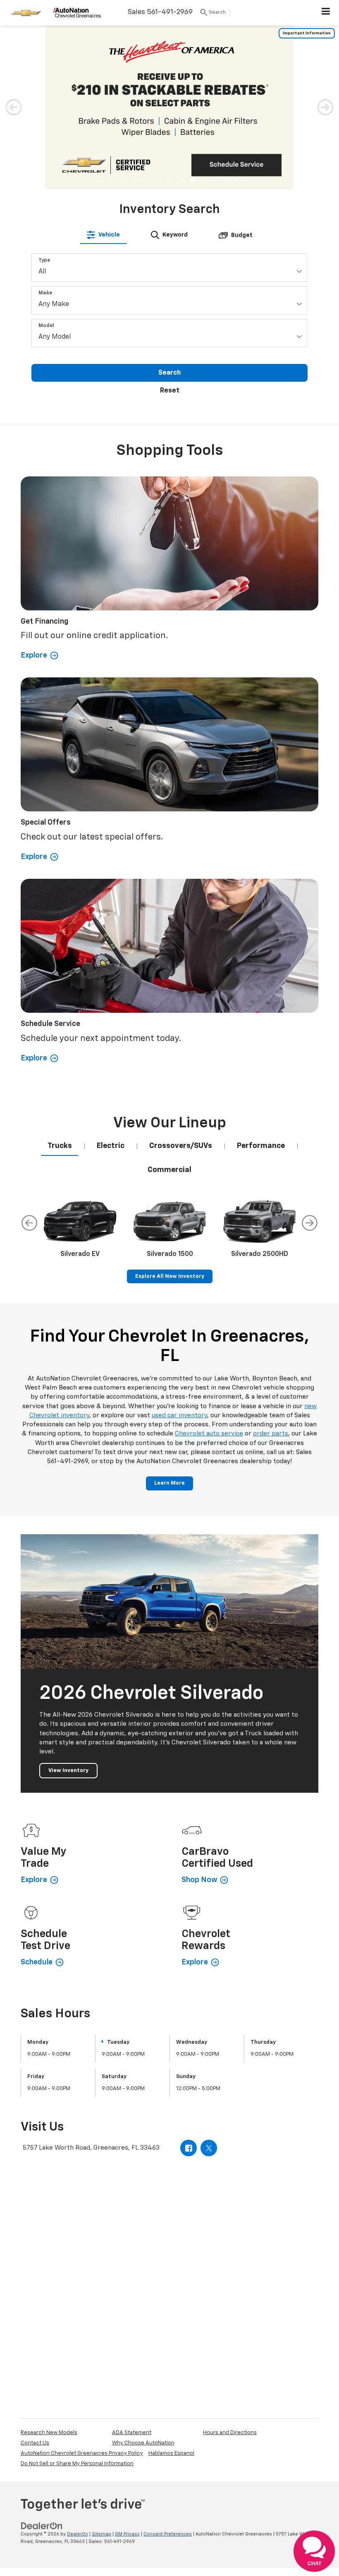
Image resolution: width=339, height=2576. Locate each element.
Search (169, 208)
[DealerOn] (42, 2360)
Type (44, 95)
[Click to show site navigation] (326, 13)
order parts (271, 1268)
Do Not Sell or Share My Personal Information (77, 2298)
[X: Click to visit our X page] (209, 1983)
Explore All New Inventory (170, 1111)
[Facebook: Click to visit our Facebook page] (189, 1983)
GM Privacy (127, 2369)
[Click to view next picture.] (325, 41)
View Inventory (68, 1605)
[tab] (103, 69)
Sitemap (101, 2369)
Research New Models (49, 2267)
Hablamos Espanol (171, 2288)
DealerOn (78, 2369)
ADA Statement (132, 2267)
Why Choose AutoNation (143, 2278)
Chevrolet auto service (209, 1268)
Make (45, 128)
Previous (29, 1057)
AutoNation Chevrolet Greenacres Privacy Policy (82, 2288)
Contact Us (35, 2278)
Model (46, 160)
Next (310, 1057)
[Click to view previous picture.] (14, 41)
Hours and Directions (230, 2267)
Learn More (169, 1318)
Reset (170, 225)
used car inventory (179, 1250)
